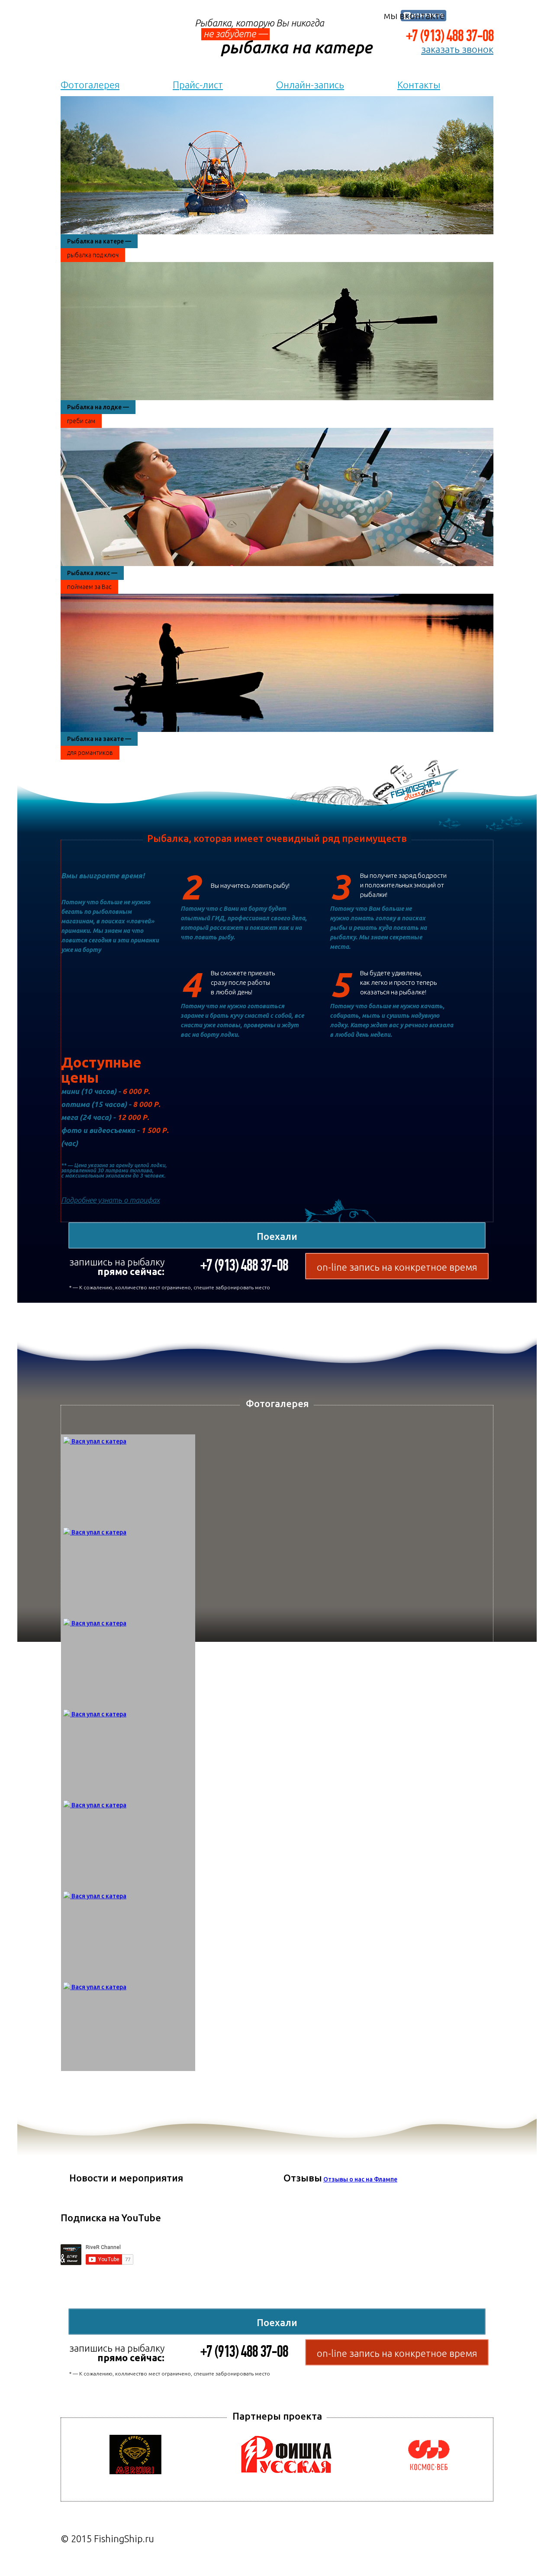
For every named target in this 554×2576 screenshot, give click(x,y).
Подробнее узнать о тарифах (110, 1200)
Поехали (277, 1236)
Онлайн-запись (310, 85)
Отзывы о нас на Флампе (360, 2179)
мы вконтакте (414, 15)
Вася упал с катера (99, 1441)
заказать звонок (457, 49)
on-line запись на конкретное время (397, 1267)
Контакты (419, 85)
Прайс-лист (198, 85)
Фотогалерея (90, 85)
